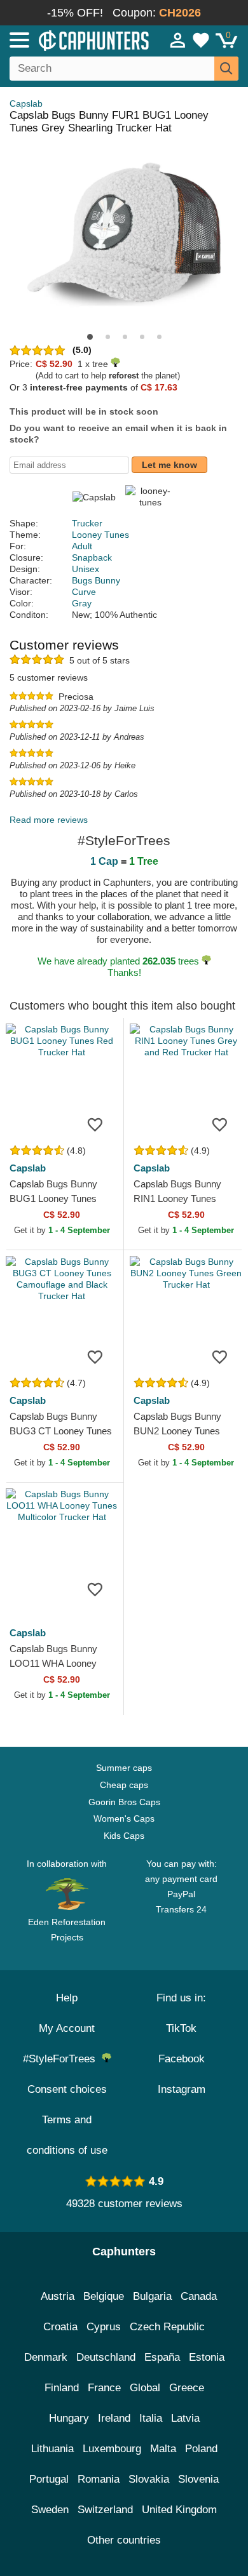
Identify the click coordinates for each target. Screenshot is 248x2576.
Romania (99, 2479)
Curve (84, 592)
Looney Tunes (100, 535)
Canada (199, 2296)
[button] (90, 337)
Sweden (50, 2510)
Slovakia (149, 2479)
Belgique (104, 2296)
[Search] (226, 69)
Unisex (86, 569)
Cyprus (104, 2327)
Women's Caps (124, 1819)
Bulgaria (152, 2296)
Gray (82, 603)
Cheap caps (124, 1785)
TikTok (181, 2028)
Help (67, 1998)
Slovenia (198, 2479)
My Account (67, 2028)
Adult (82, 546)
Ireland (114, 2418)
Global (145, 2388)
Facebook (182, 2059)
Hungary (69, 2418)
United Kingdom (179, 2510)
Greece (187, 2388)
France (104, 2388)
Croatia (60, 2327)
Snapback (92, 557)
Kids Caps (124, 1836)
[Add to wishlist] (95, 1124)
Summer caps (124, 1768)
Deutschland (106, 2357)
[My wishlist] (201, 40)
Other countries (124, 2540)
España (162, 2357)
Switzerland (105, 2510)
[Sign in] (178, 40)
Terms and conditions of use (67, 2135)
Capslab (26, 103)
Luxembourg (112, 2449)
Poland (201, 2449)
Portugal (49, 2479)
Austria (58, 2296)
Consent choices (67, 2089)
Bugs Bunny (96, 580)
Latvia (185, 2418)
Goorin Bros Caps (124, 1802)
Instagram (182, 2089)
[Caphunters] (72, 39)
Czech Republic (167, 2327)
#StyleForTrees (62, 2059)
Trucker (87, 523)
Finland (62, 2388)
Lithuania (52, 2449)
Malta (163, 2449)
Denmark (46, 2357)
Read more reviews (49, 820)
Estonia (207, 2357)
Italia (151, 2418)
